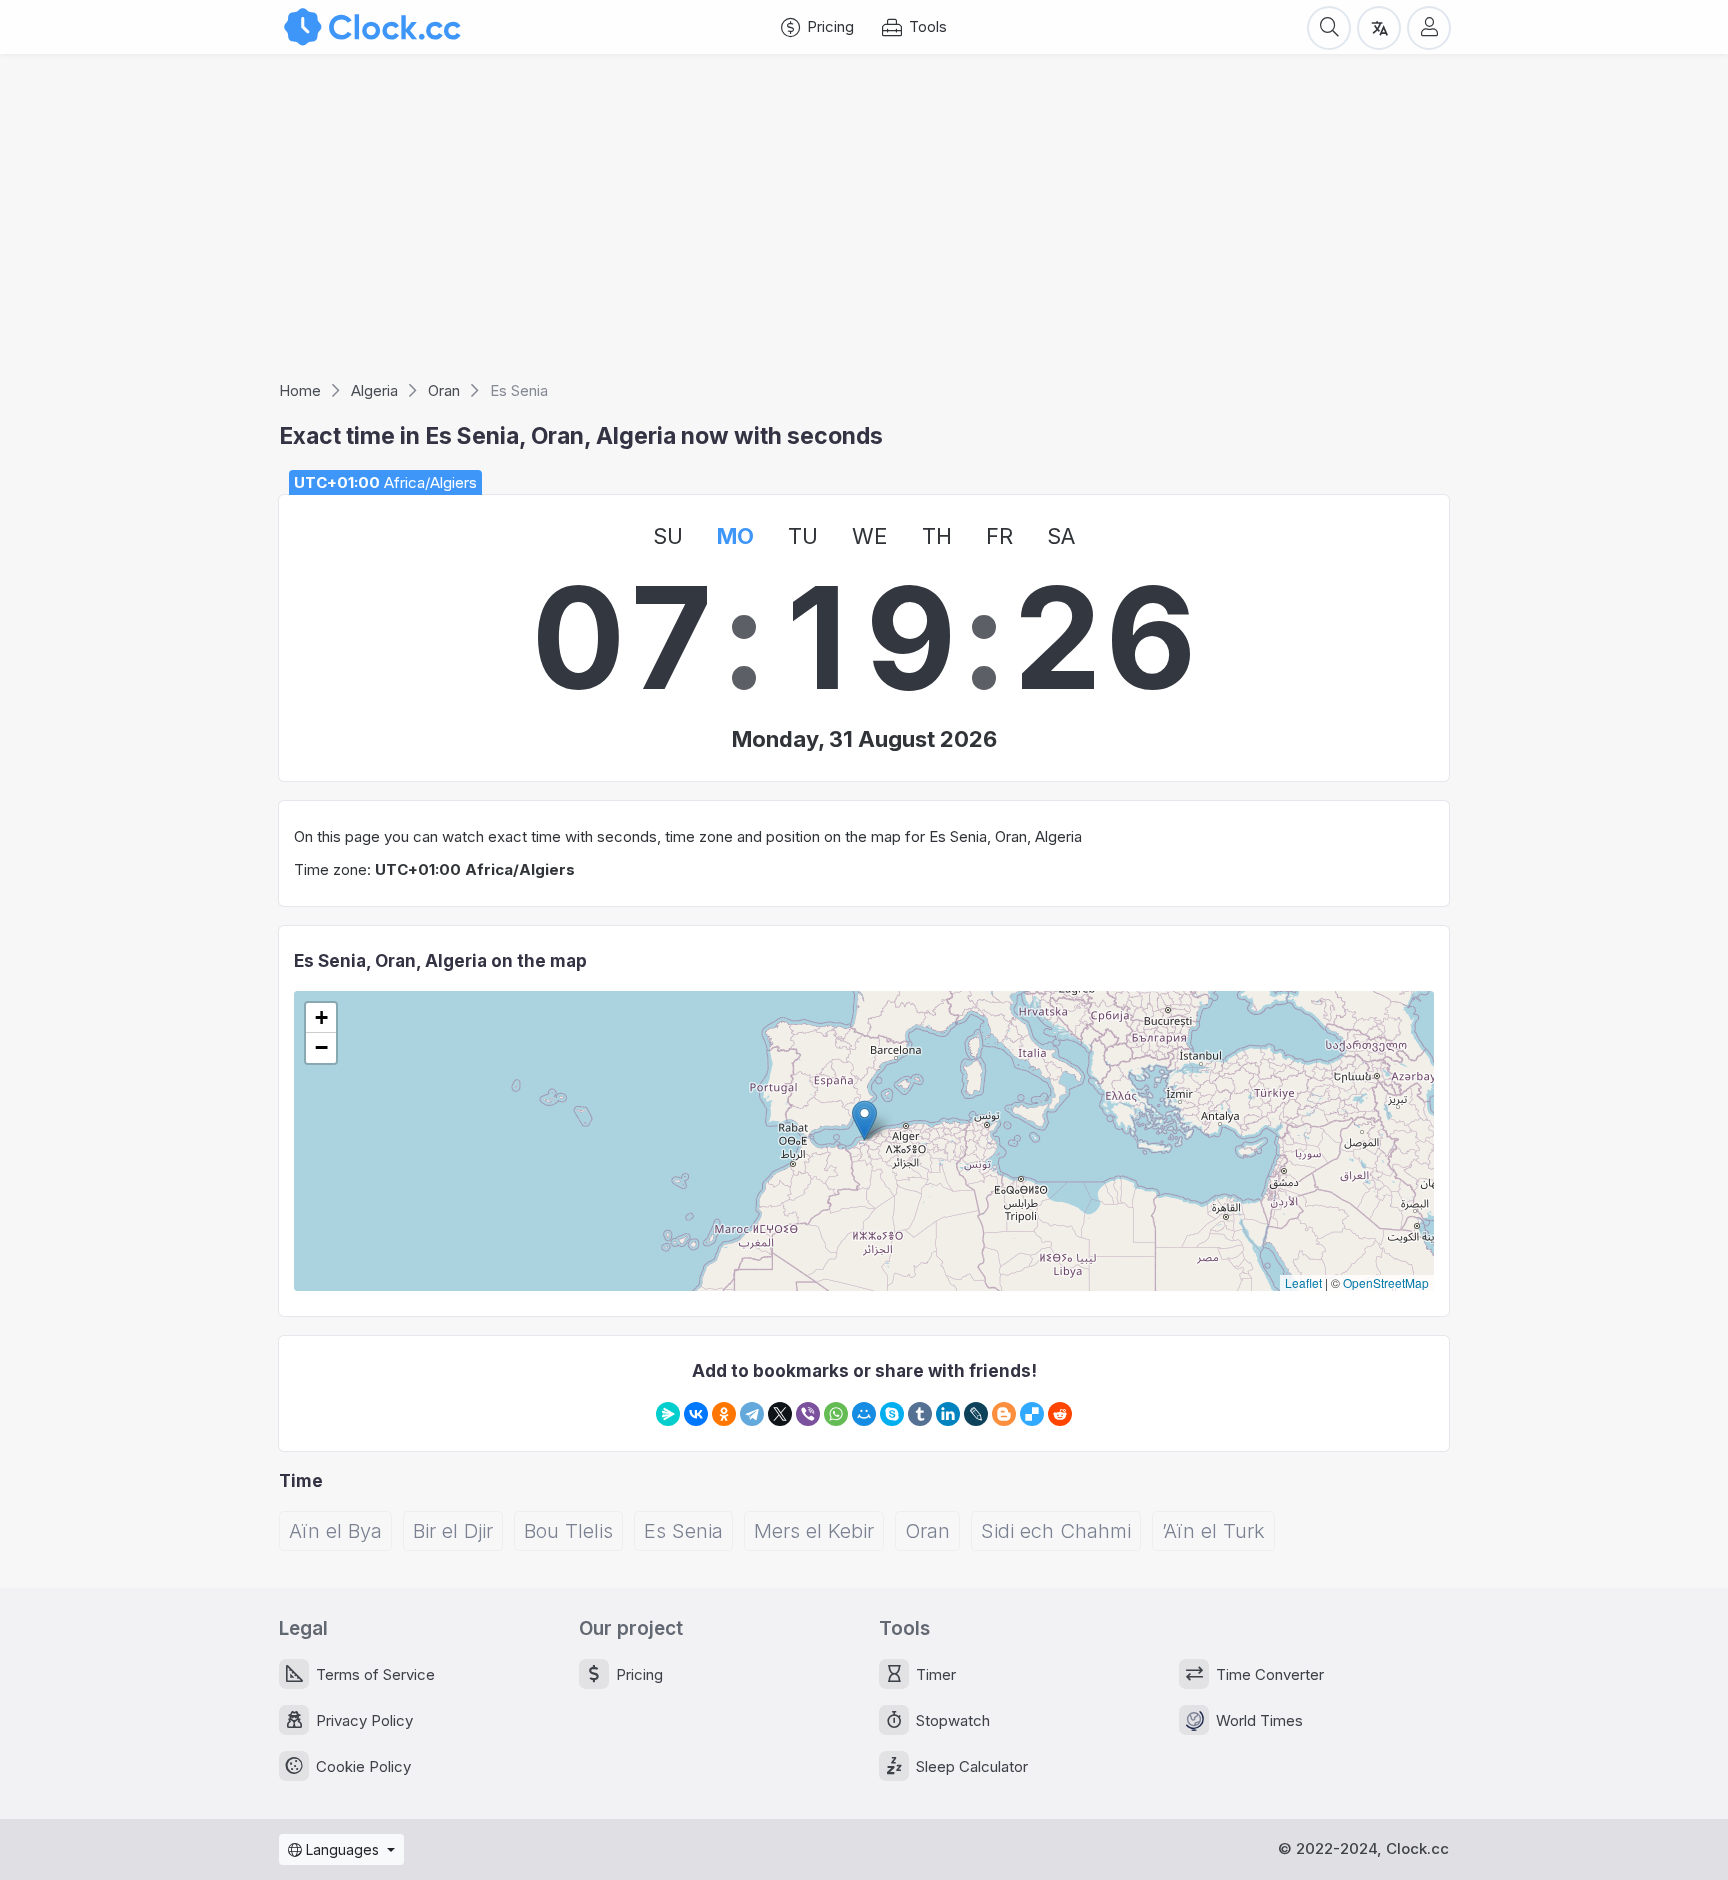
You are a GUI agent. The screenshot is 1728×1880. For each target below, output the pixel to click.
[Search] (1329, 27)
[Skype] (892, 1414)
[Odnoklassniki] (724, 1414)
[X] (780, 1414)
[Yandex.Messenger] (668, 1414)
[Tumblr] (920, 1414)
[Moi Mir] (864, 1414)
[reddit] (1060, 1414)
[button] (864, 1120)
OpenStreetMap (1386, 1282)
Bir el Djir (453, 1531)
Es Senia (683, 1531)
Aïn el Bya (335, 1531)
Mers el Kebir (814, 1531)
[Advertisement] (864, 224)
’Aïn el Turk (1213, 1531)
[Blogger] (1004, 1414)
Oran (927, 1531)
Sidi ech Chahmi (1056, 1531)
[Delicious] (1032, 1414)
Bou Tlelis (568, 1531)
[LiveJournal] (976, 1414)
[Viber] (808, 1414)
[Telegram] (752, 1414)
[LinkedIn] (948, 1414)
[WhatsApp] (836, 1414)
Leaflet (1303, 1282)
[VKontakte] (696, 1414)
